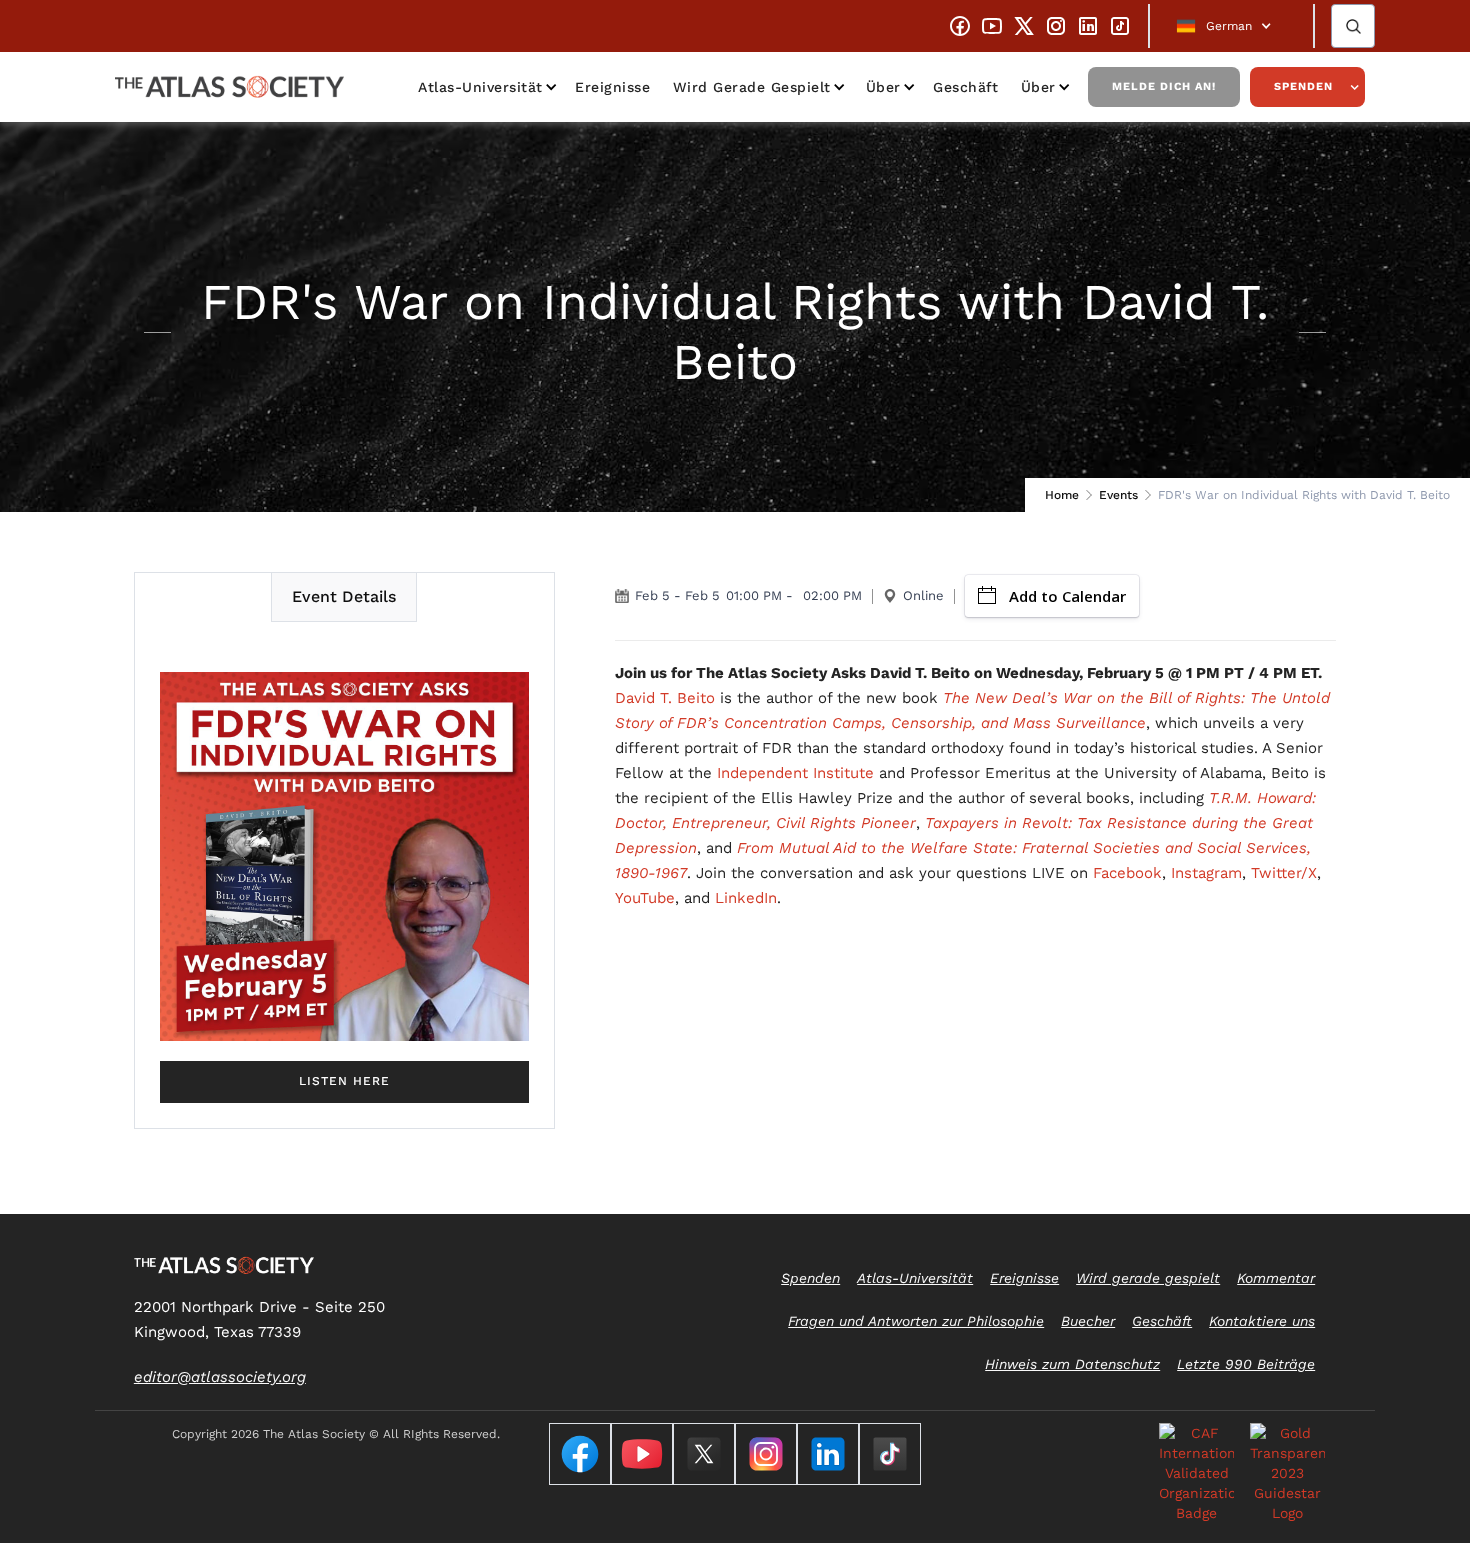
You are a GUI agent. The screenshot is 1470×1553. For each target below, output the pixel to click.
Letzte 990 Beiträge (1246, 1364)
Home (1062, 495)
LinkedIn (746, 898)
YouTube (645, 898)
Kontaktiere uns (1262, 1321)
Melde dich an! (1164, 86)
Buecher (1088, 1321)
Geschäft (965, 87)
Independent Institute (795, 773)
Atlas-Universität (480, 87)
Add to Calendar (1067, 596)
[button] (1231, 26)
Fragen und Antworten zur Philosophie (916, 1321)
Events (1118, 495)
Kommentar (1276, 1278)
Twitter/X (1284, 873)
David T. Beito (665, 698)
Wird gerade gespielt (752, 87)
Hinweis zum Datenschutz (1072, 1364)
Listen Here (344, 1081)
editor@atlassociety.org (220, 1377)
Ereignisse (612, 87)
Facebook (1127, 873)
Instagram (1206, 873)
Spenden (1303, 86)
